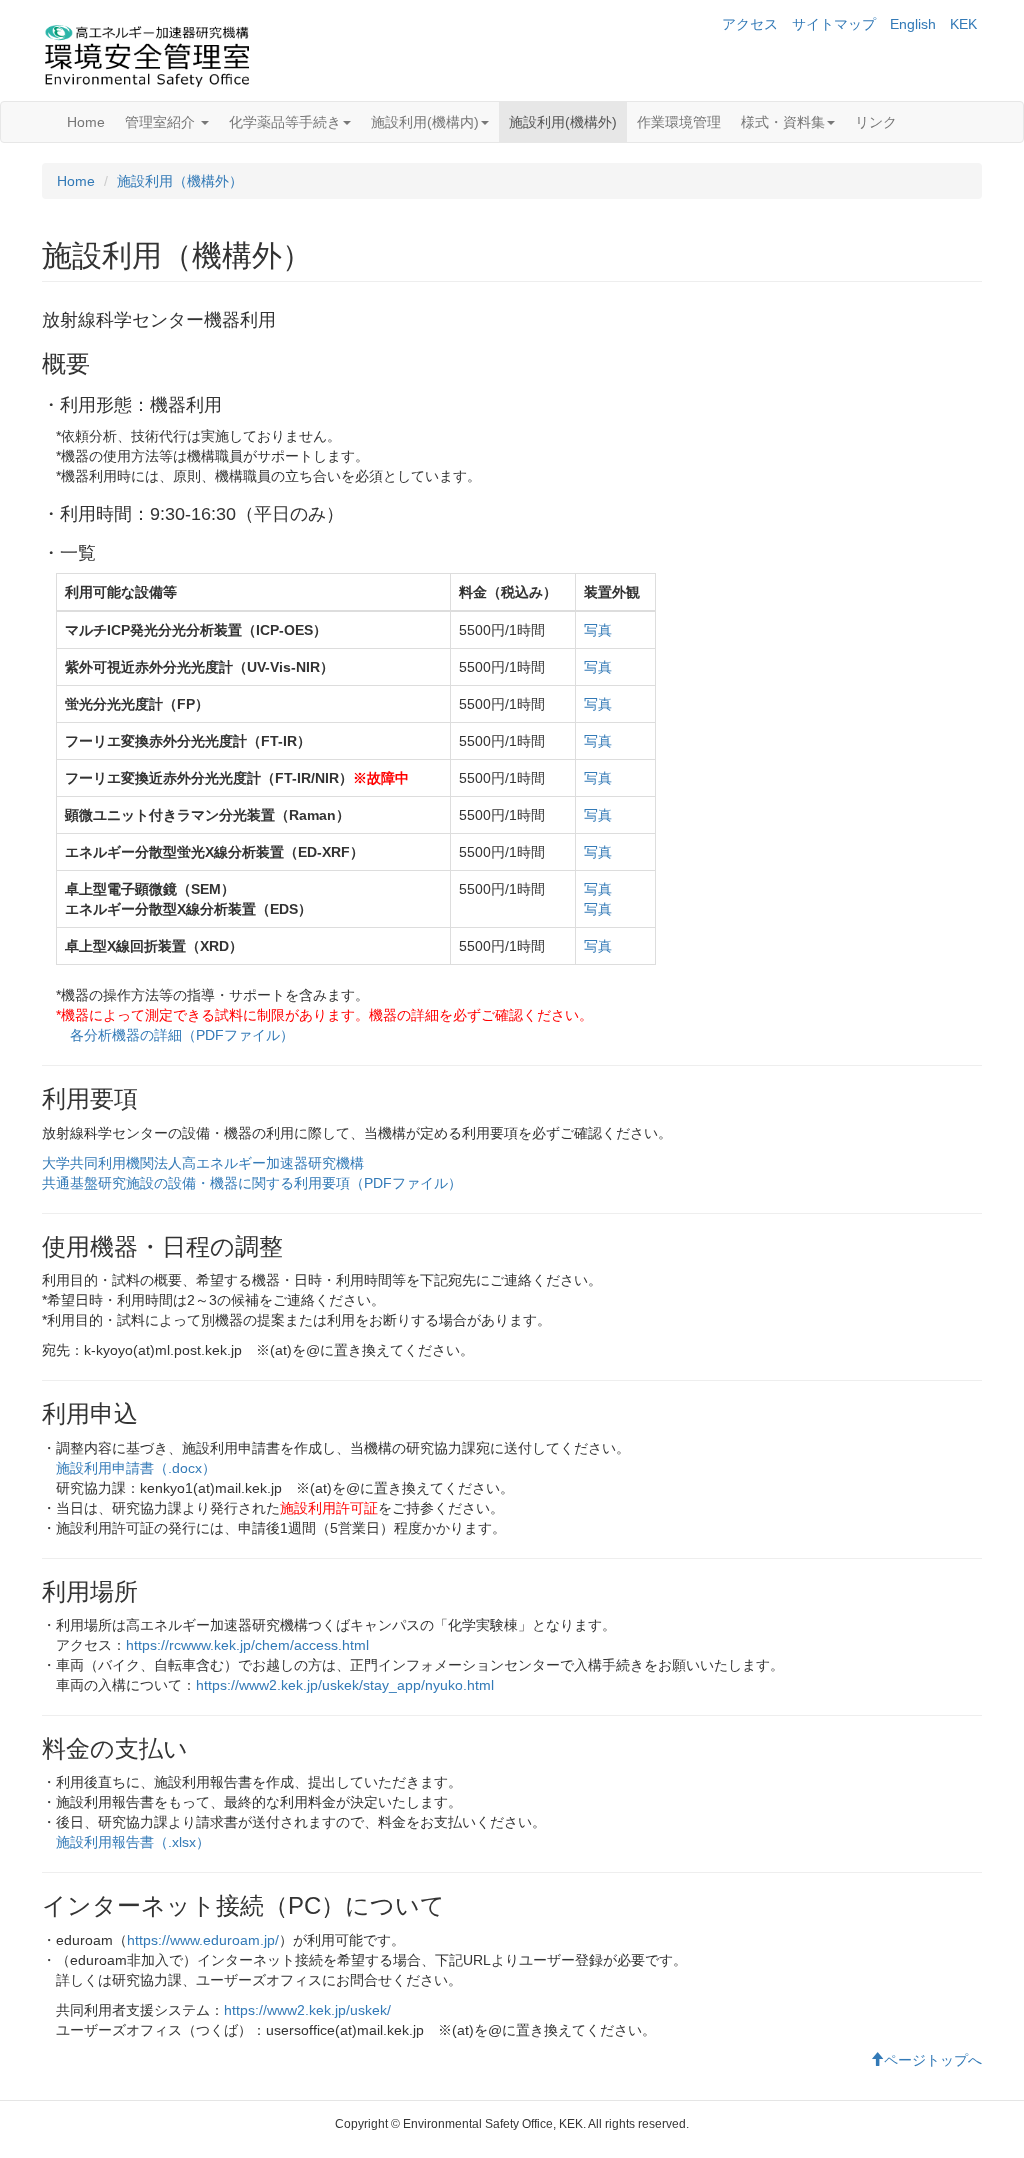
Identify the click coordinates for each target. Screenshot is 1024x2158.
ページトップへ (933, 2060)
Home (86, 122)
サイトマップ (834, 24)
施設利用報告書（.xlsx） (133, 1842)
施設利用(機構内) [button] (425, 122)
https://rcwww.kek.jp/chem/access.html (247, 1645)
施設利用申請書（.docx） (136, 1468)
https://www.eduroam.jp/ (203, 1940)
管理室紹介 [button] (162, 122)
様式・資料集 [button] (783, 122)
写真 (598, 630)
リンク (876, 122)
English (913, 24)
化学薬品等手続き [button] (285, 122)
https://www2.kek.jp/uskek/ (307, 2010)
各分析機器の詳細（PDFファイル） (182, 1035)
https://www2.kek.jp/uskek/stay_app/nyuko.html (345, 1685)
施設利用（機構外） (180, 181)
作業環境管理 (679, 122)
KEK (963, 24)
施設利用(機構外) (563, 122)
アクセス (750, 24)
